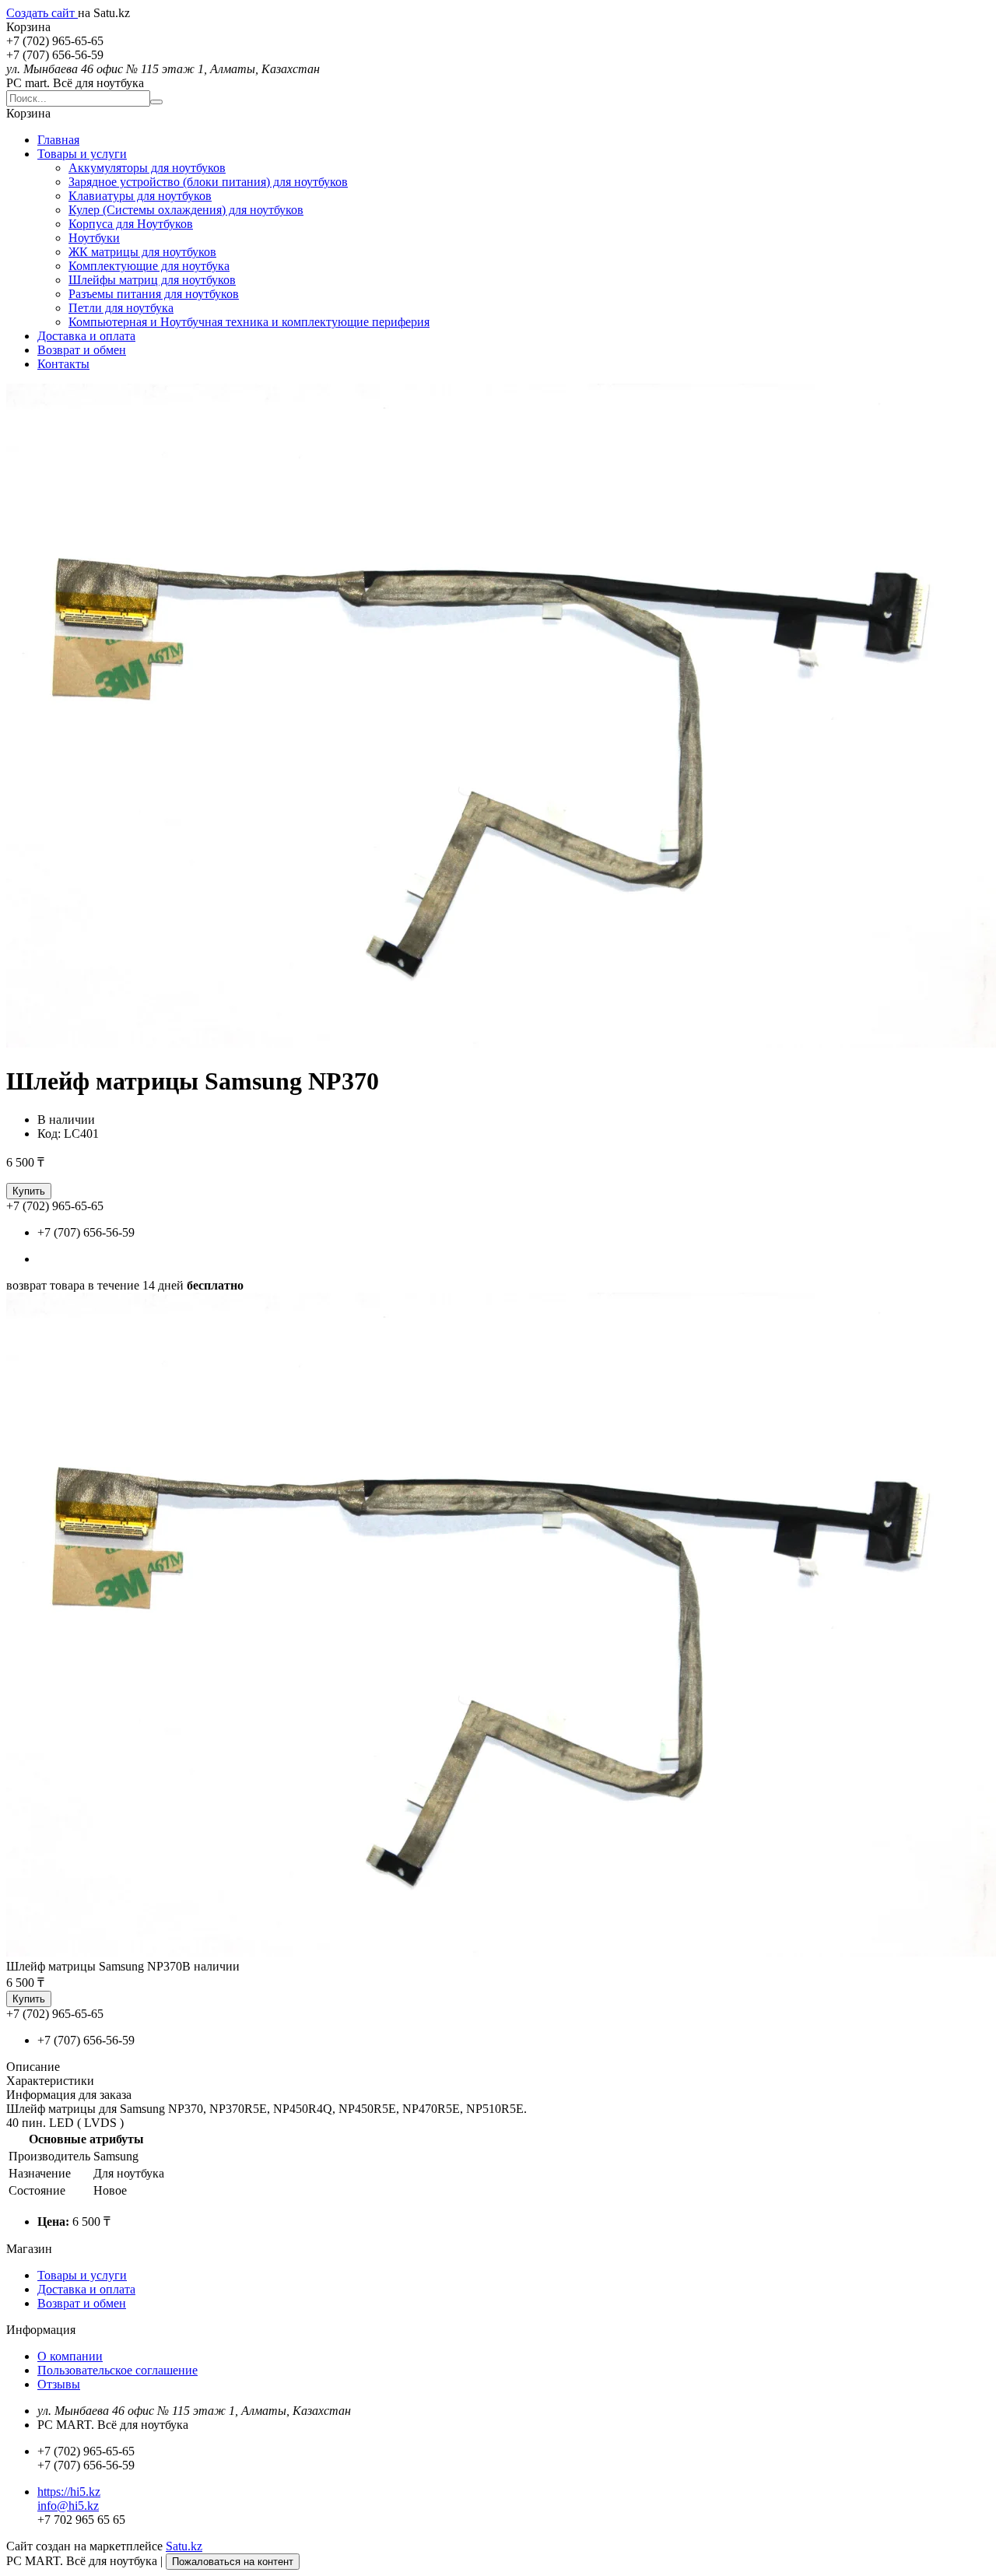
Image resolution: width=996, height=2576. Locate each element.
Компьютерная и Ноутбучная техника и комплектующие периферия (249, 322)
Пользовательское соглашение (117, 2370)
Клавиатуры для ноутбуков (140, 196)
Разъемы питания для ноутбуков (154, 294)
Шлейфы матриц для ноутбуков (152, 280)
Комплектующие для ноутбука (149, 266)
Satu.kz (184, 2546)
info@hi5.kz (68, 2506)
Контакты (63, 364)
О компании (70, 2356)
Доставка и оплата (86, 336)
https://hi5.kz (69, 2492)
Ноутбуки (94, 238)
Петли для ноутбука (121, 308)
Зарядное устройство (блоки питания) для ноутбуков (208, 182)
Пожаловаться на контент (233, 2562)
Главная (58, 140)
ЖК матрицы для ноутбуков (142, 252)
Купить (29, 1191)
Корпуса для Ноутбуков (131, 224)
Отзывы (59, 2384)
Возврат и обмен (82, 350)
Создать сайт (42, 13)
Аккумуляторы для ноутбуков (147, 168)
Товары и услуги (82, 154)
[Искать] (156, 102)
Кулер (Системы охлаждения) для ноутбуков (186, 210)
